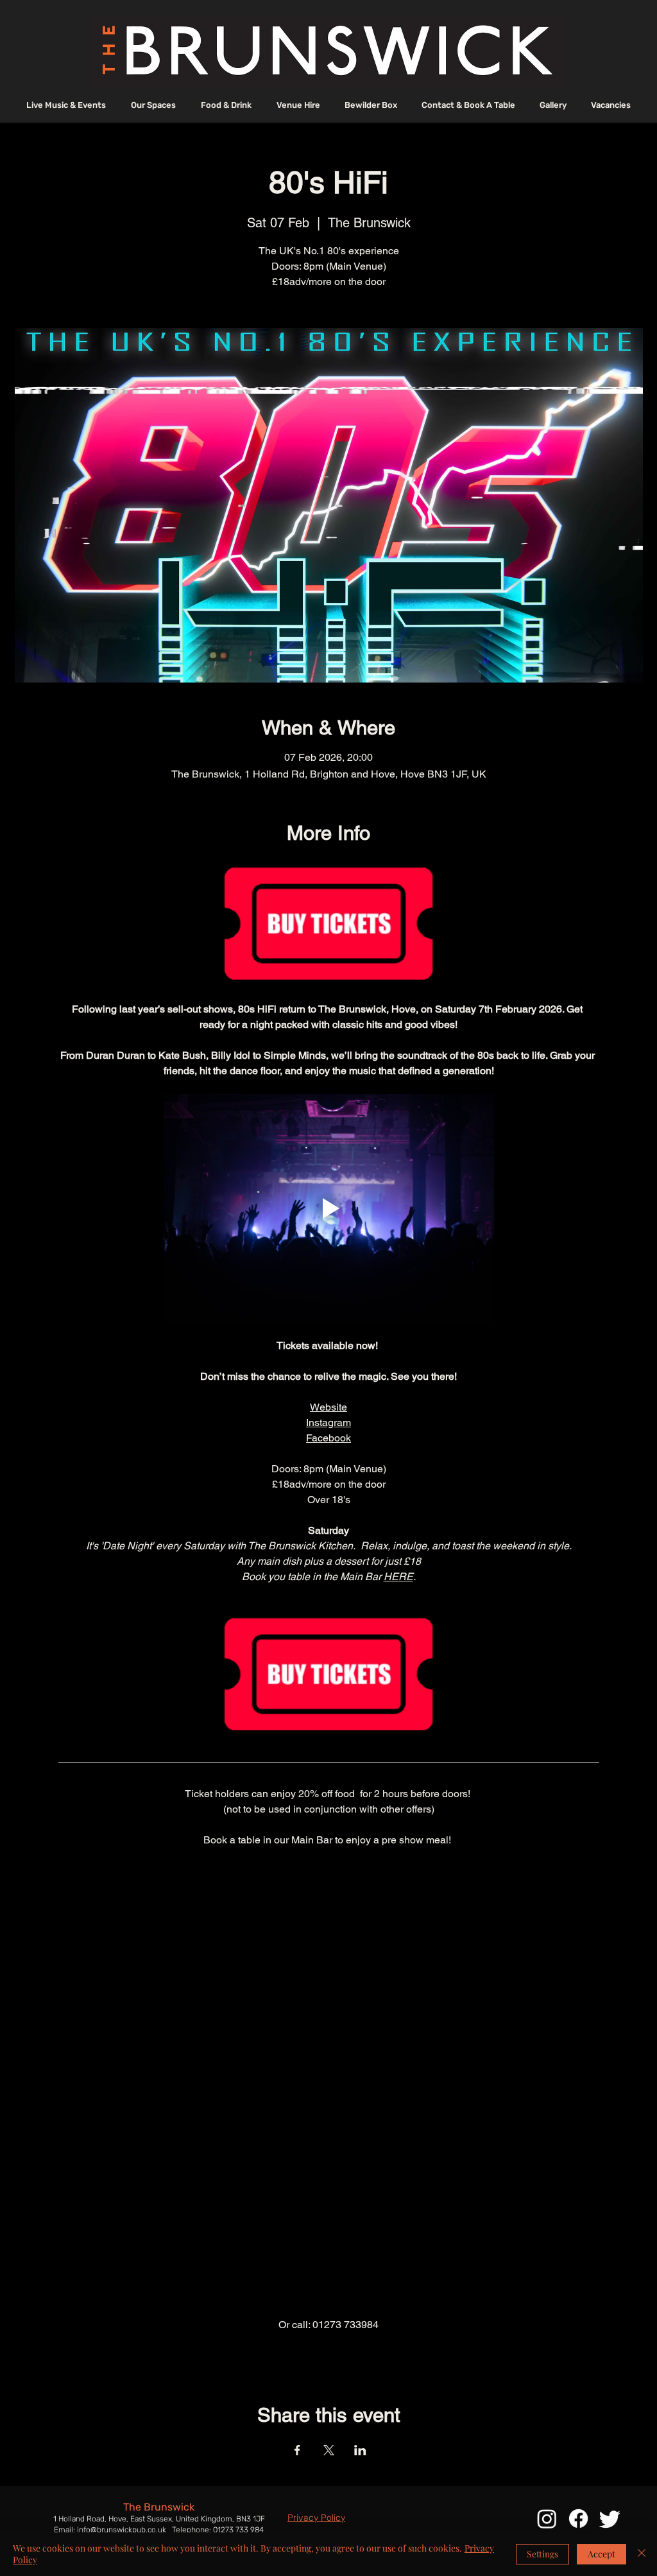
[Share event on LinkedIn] (360, 2450)
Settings (542, 2554)
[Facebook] (578, 2519)
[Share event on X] (329, 2450)
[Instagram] (547, 2519)
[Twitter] (610, 2519)
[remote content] (329, 2083)
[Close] (642, 2554)
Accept (602, 2554)
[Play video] (329, 1208)
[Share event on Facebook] (297, 2450)
